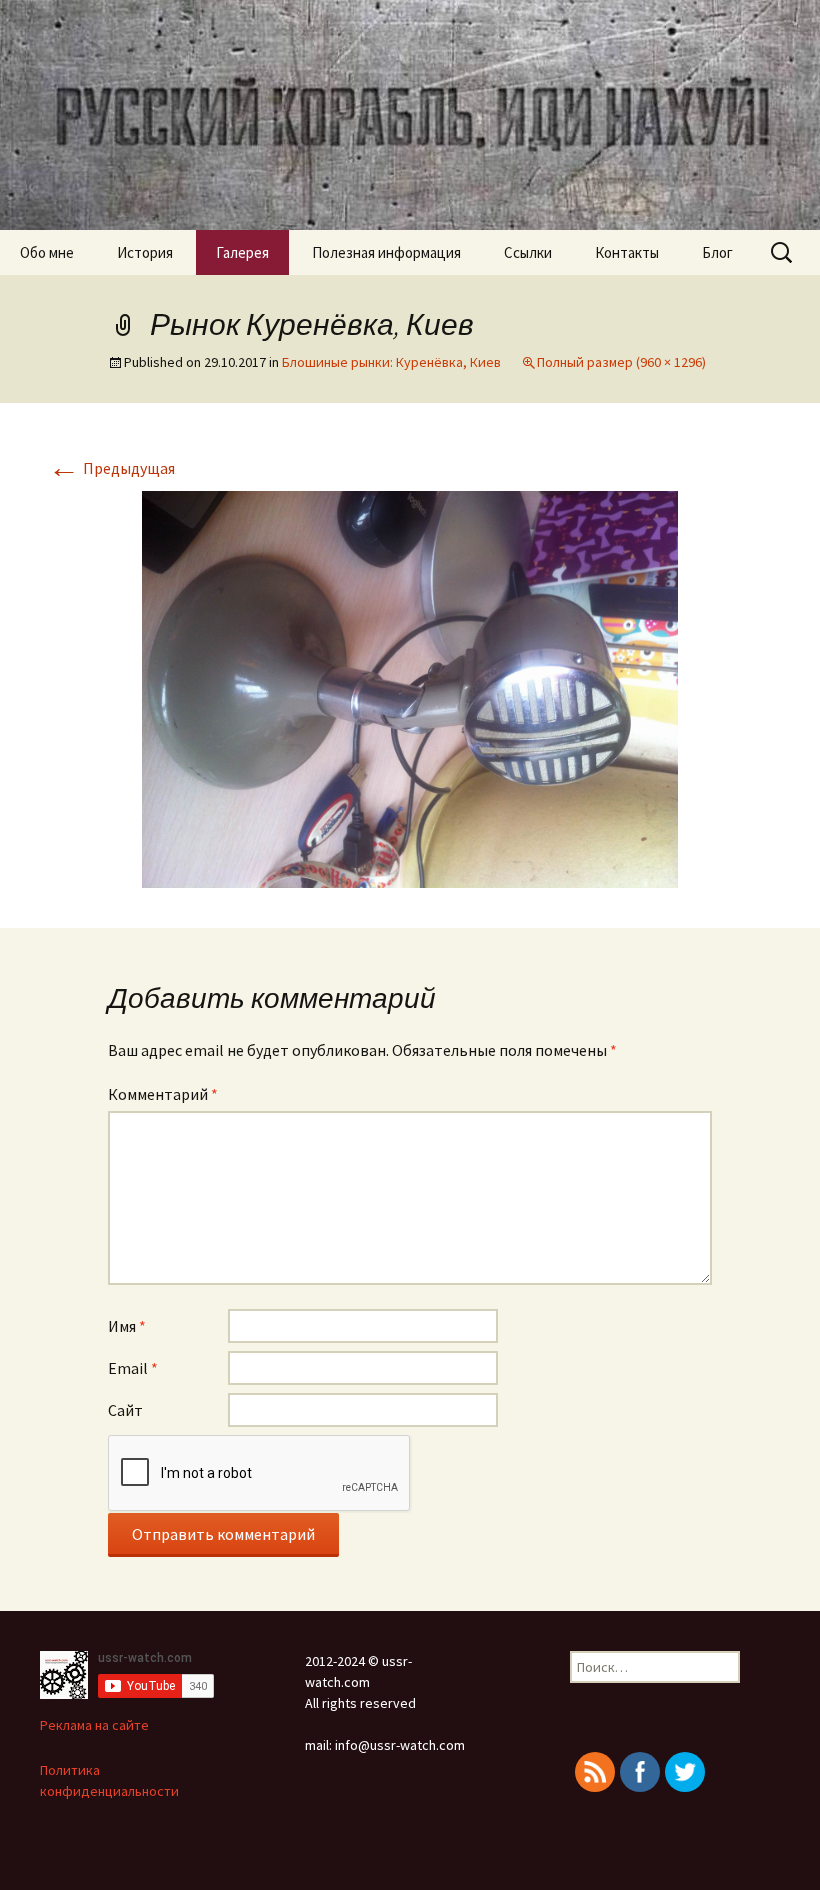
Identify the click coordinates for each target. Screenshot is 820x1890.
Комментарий (163, 1094)
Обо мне (47, 252)
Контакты (627, 252)
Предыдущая (111, 468)
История (145, 252)
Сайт (125, 1410)
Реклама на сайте (94, 1725)
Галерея (242, 252)
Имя (127, 1326)
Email (133, 1368)
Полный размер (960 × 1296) (621, 362)
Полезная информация (386, 252)
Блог (717, 252)
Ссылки (528, 252)
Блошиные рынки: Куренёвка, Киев (391, 362)
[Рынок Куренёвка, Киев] (410, 687)
